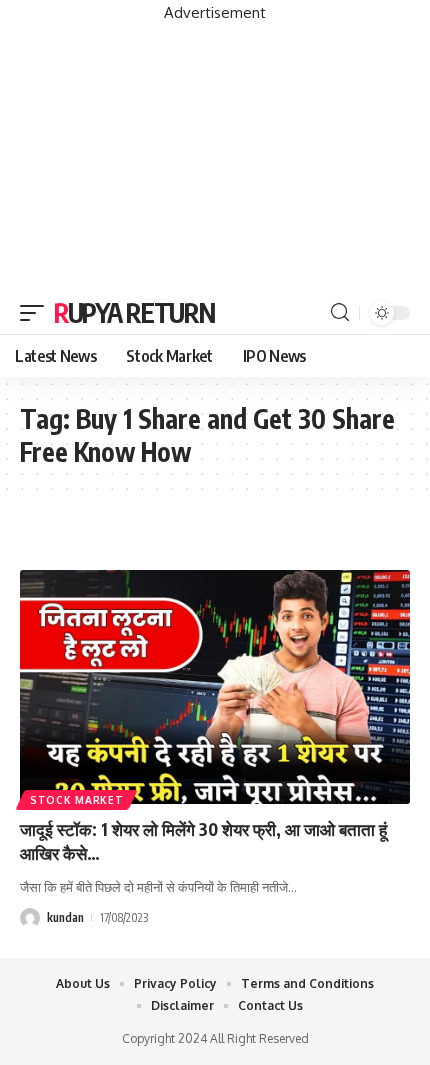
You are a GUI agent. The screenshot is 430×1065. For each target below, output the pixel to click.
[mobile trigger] (37, 313)
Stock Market (76, 800)
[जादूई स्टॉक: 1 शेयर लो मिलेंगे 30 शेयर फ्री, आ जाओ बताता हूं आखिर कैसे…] (215, 687)
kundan (65, 917)
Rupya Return (134, 312)
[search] (340, 312)
